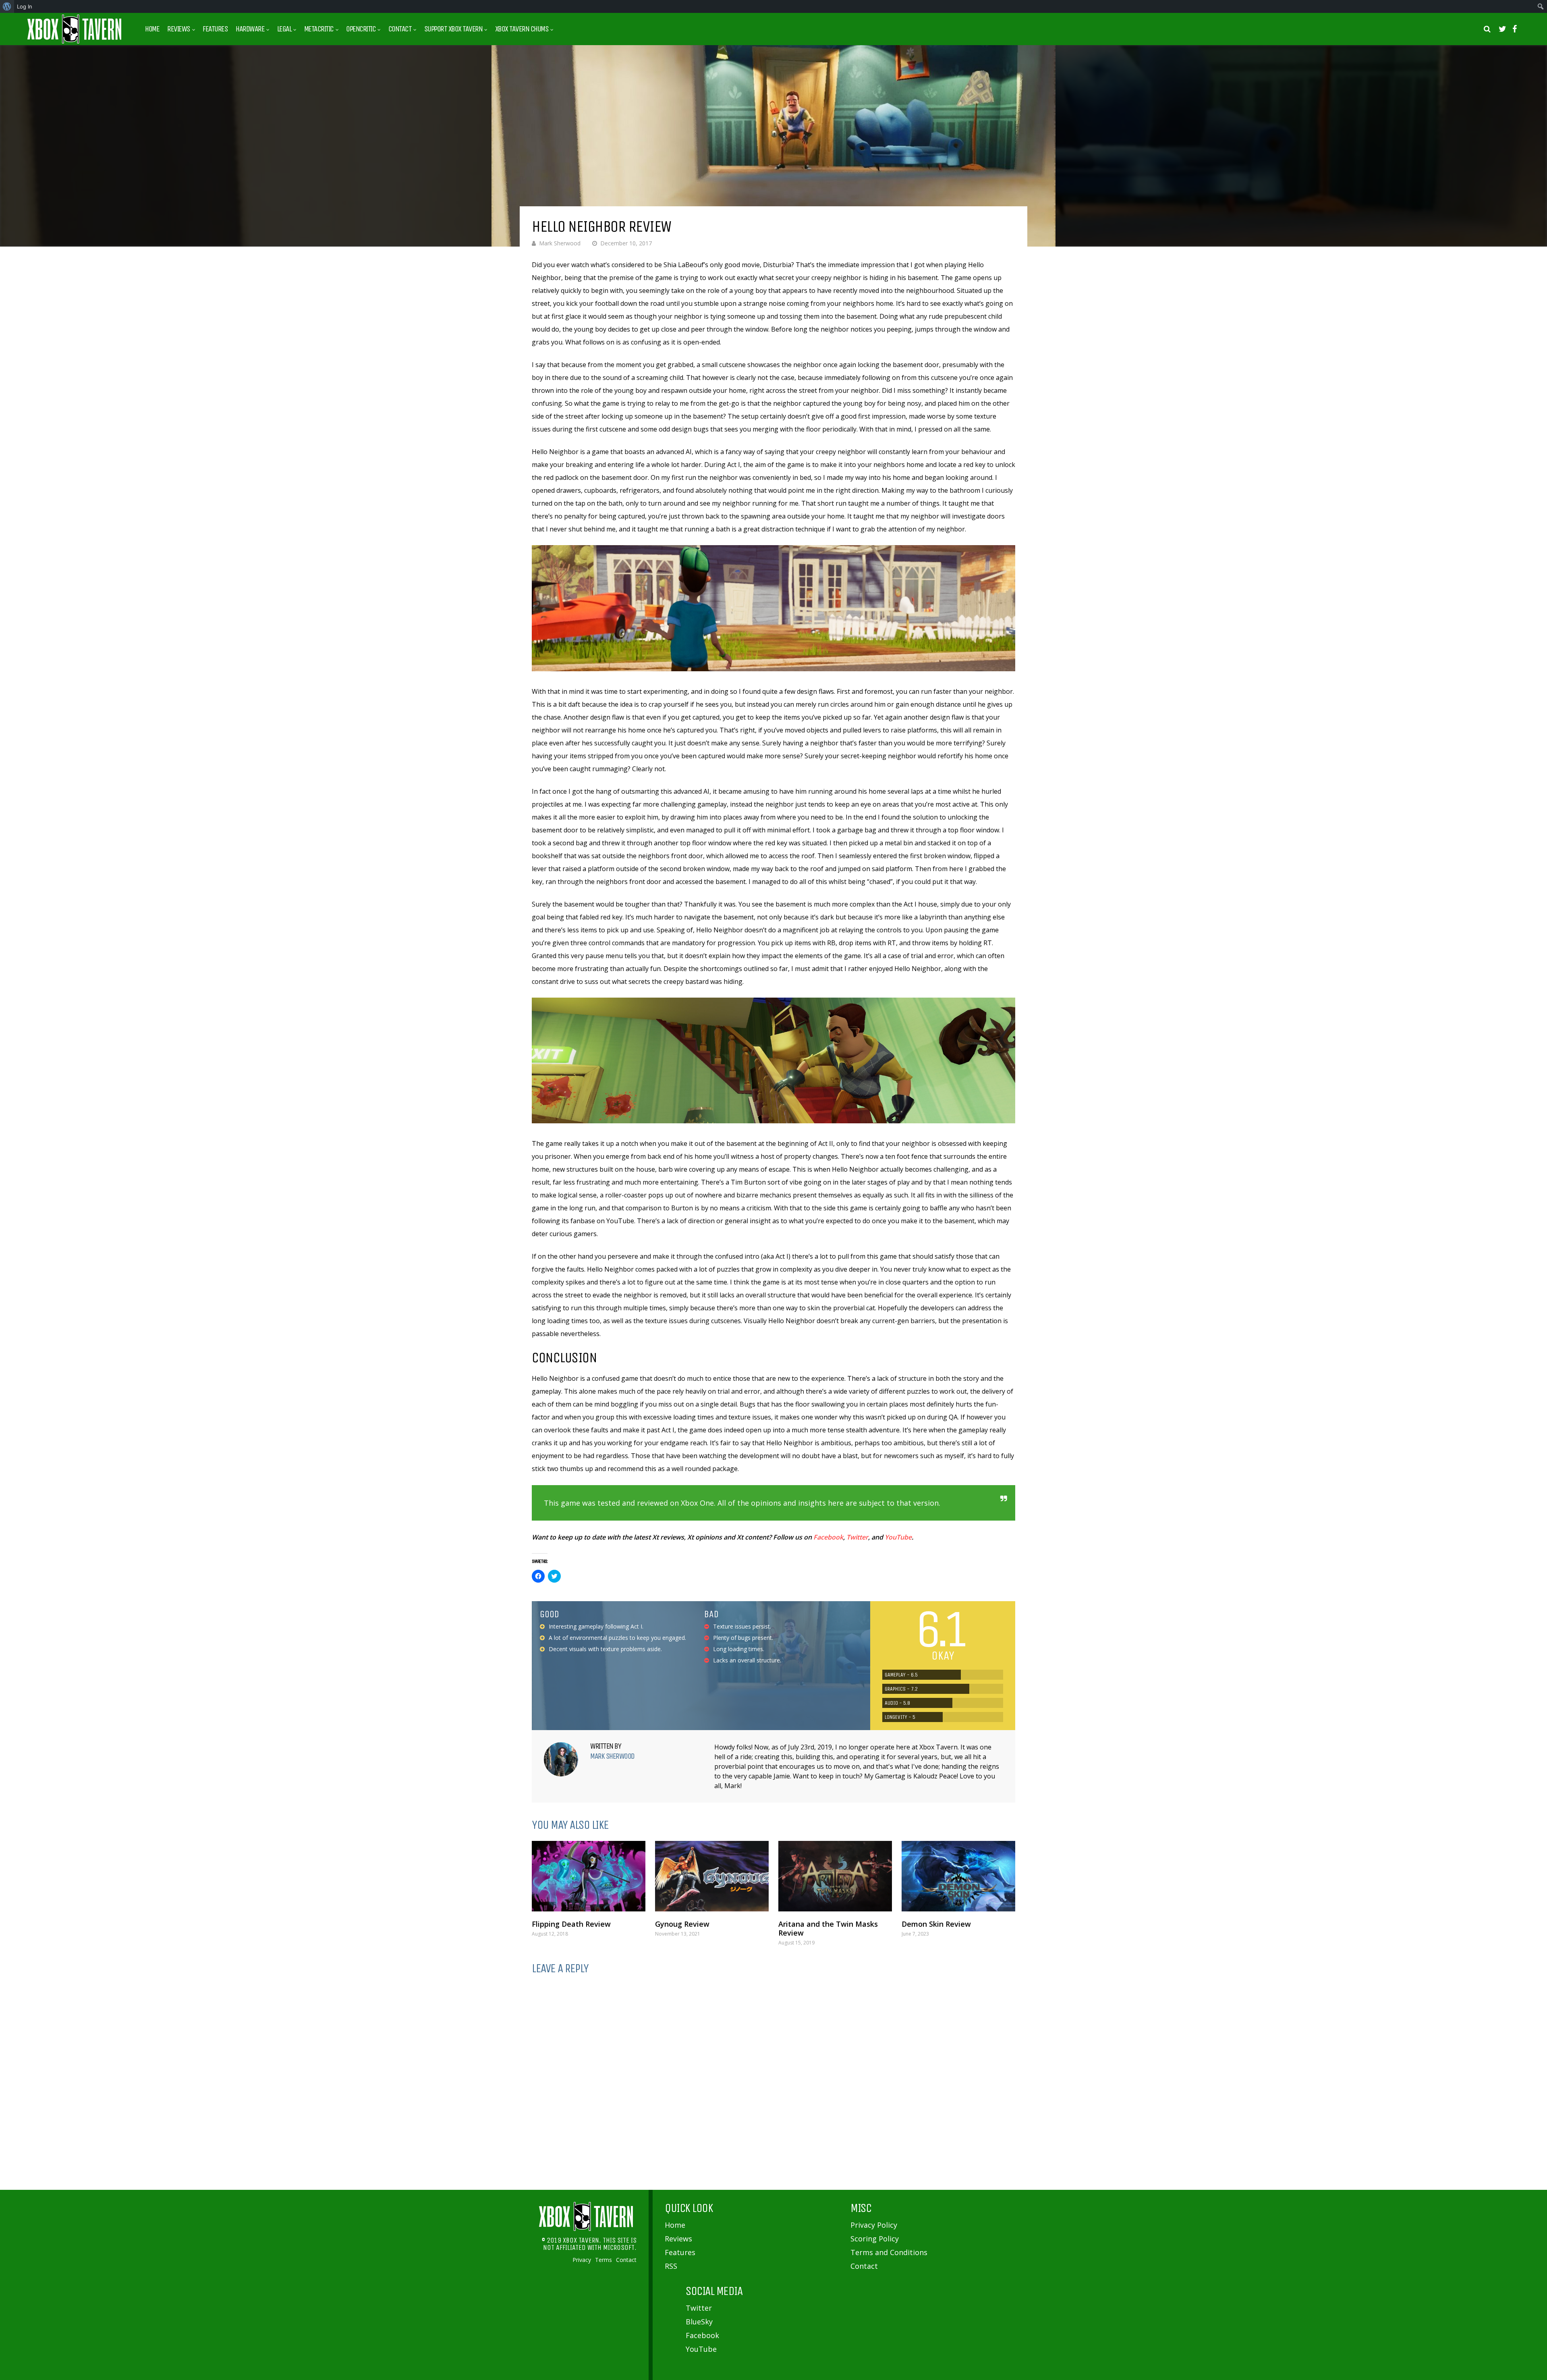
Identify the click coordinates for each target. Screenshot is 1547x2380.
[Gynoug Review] (712, 1876)
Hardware (250, 29)
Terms (603, 2260)
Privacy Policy (874, 2225)
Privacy (582, 2260)
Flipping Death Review (571, 1924)
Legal (284, 29)
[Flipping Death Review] (589, 1876)
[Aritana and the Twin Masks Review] (835, 1876)
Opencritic (361, 29)
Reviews (179, 29)
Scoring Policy (875, 2239)
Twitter (857, 1537)
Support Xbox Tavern (453, 29)
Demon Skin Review (936, 1924)
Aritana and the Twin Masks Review (828, 1928)
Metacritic (319, 29)
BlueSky (699, 2322)
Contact (400, 29)
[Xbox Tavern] (75, 42)
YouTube (898, 1537)
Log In (25, 6)
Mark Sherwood (560, 243)
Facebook (828, 1537)
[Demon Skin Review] (958, 1876)
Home (152, 29)
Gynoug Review (682, 1924)
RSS (671, 2266)
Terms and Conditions (889, 2252)
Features (215, 29)
